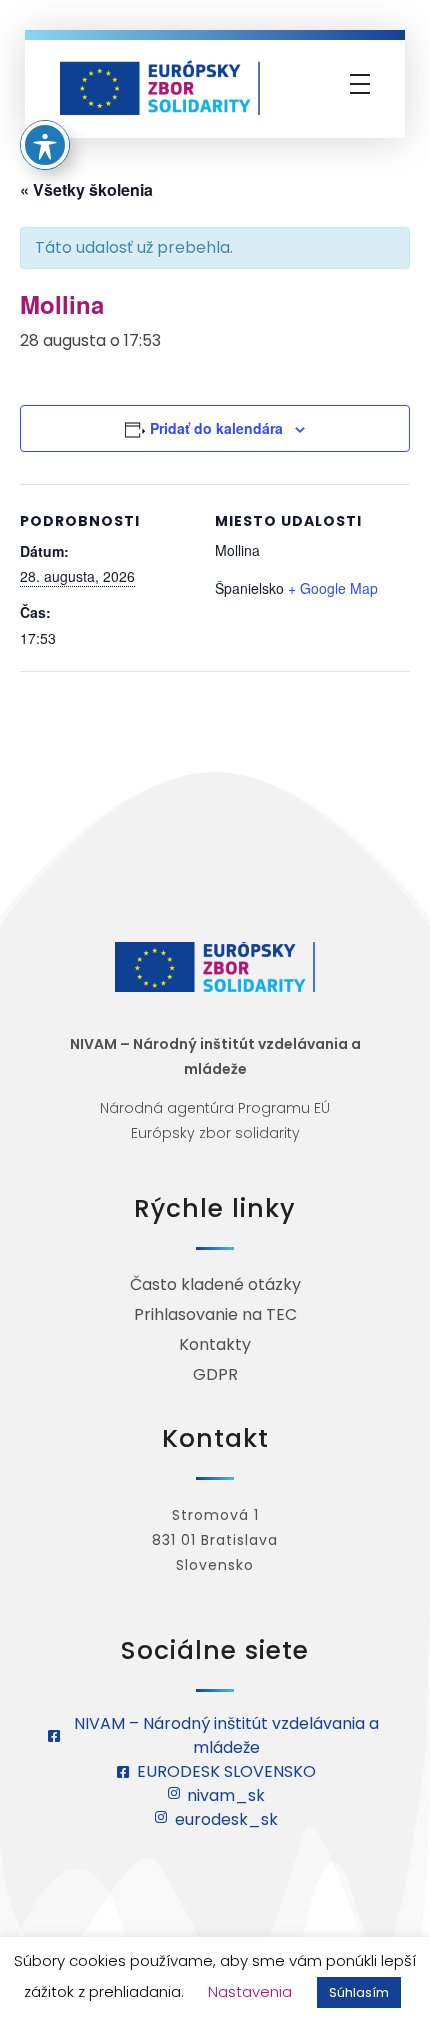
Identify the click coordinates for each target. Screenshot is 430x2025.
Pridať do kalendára (216, 428)
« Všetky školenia (86, 189)
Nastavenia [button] (250, 1991)
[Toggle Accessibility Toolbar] (45, 145)
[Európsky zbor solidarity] (160, 87)
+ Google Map (333, 588)
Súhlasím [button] (359, 1992)
